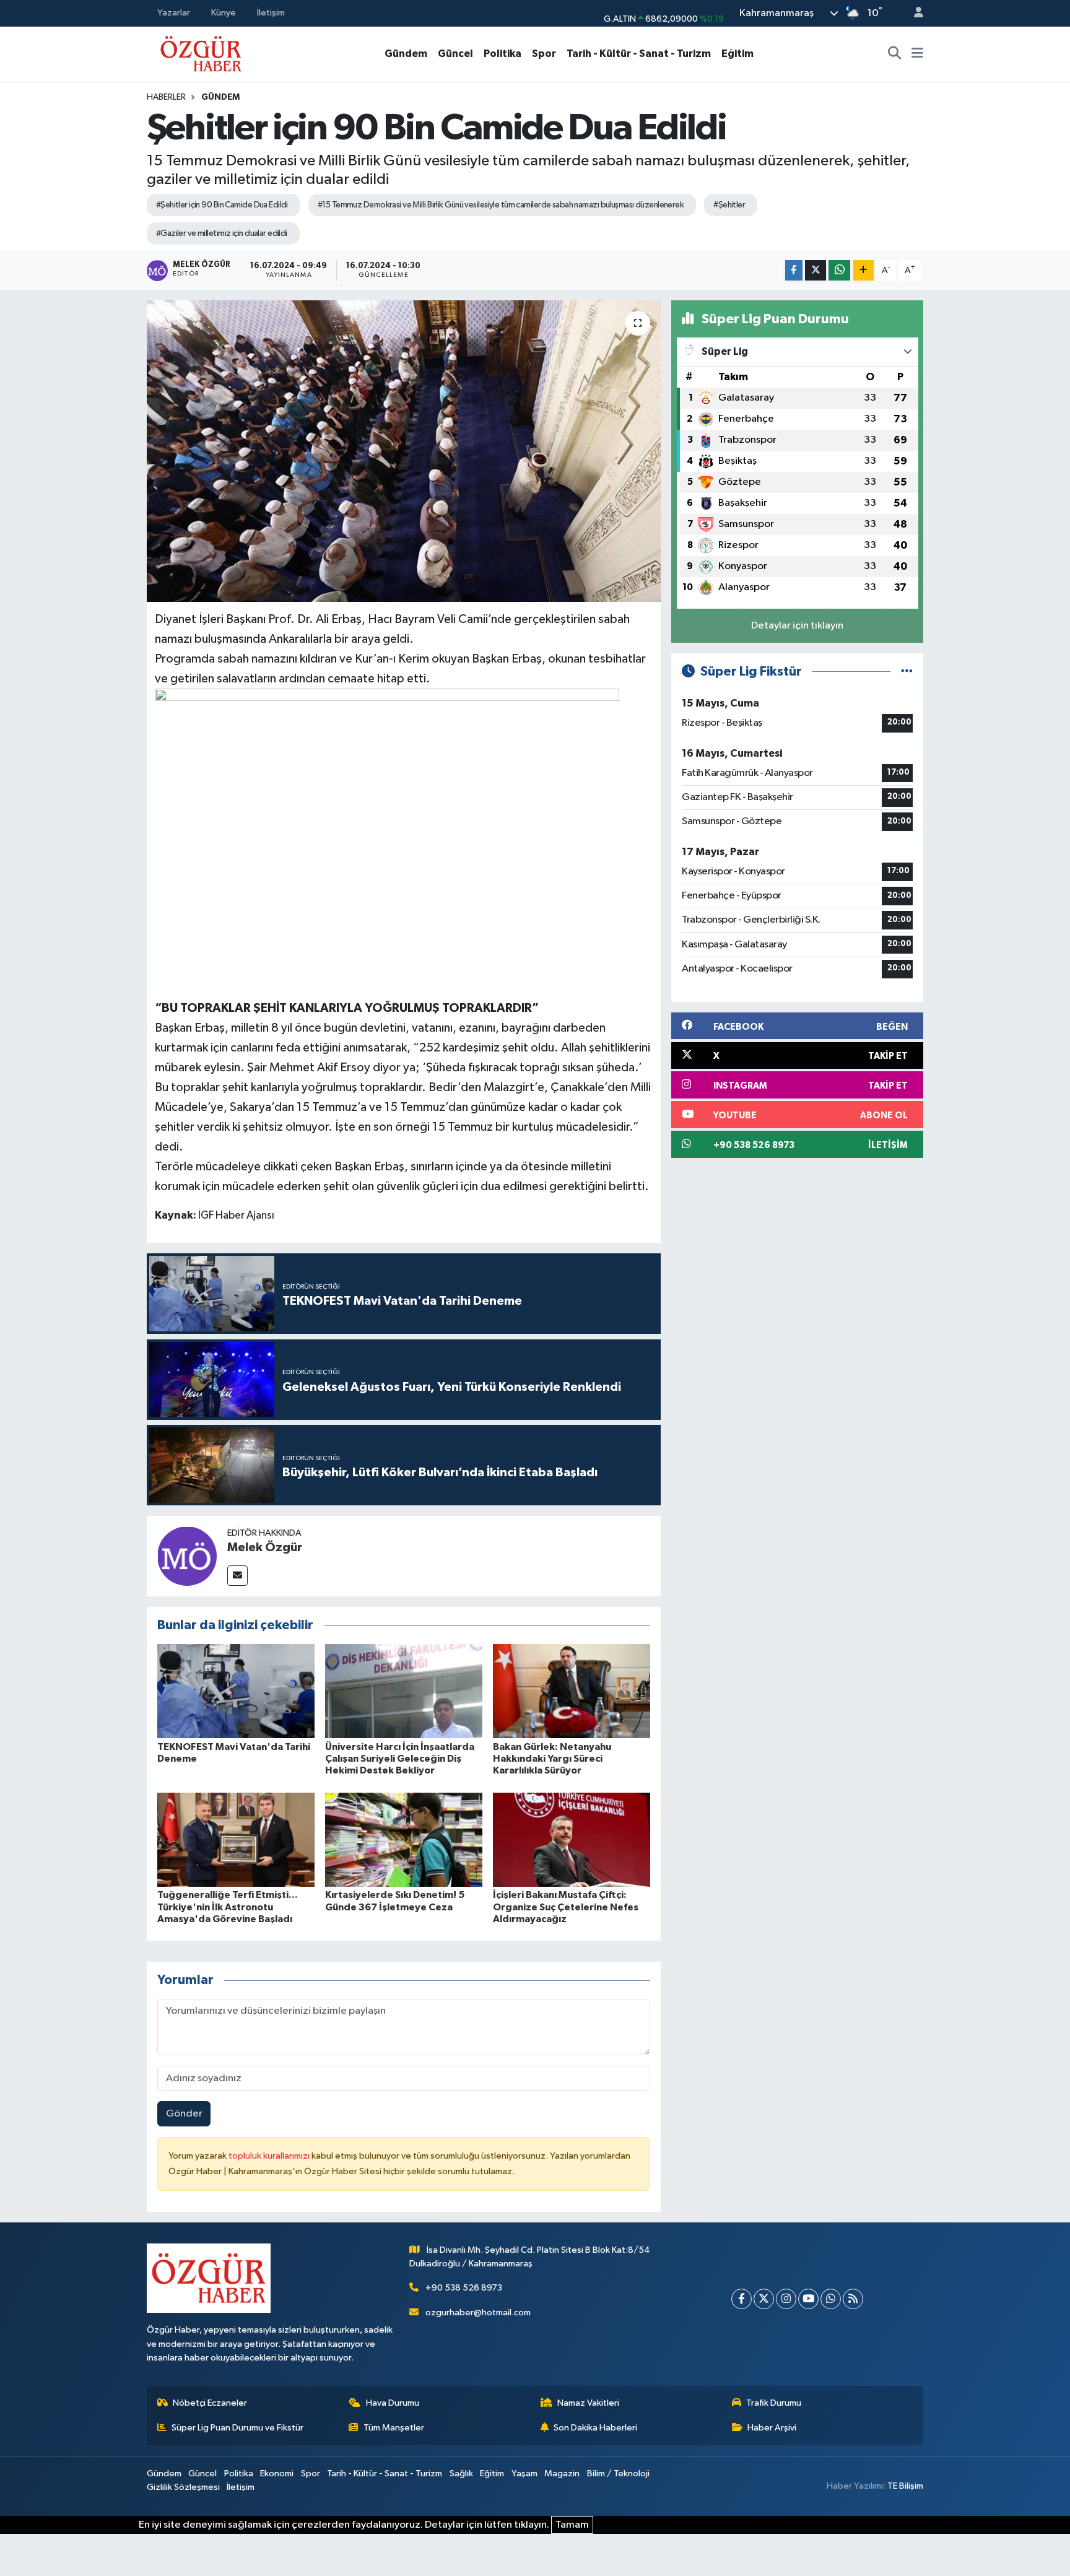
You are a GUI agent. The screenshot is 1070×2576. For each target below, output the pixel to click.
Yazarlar (174, 13)
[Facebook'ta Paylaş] (794, 270)
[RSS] (853, 2299)
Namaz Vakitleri (588, 2403)
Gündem (406, 54)
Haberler (166, 97)
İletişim (271, 13)
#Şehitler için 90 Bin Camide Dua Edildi (222, 205)
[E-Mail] (237, 1576)
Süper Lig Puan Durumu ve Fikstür (237, 2428)
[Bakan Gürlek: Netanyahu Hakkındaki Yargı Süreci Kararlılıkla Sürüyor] (572, 1691)
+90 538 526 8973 (464, 2288)
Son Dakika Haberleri (595, 2428)
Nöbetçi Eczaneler (210, 2403)
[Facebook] (742, 2299)
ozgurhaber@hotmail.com (478, 2313)
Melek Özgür (265, 1547)
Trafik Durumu (774, 2403)
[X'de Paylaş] (816, 270)
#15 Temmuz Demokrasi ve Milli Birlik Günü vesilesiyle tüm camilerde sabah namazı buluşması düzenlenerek (501, 205)
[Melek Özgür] (187, 1556)
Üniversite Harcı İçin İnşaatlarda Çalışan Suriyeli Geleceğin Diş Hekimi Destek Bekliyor (400, 1759)
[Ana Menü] (917, 54)
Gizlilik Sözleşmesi (183, 2487)
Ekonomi (277, 2474)
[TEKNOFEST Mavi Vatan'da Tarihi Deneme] (236, 1691)
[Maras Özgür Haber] (201, 53)
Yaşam (524, 2474)
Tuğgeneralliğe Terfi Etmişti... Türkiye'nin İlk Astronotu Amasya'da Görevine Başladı (228, 1907)
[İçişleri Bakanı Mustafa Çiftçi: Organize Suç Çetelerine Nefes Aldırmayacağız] (572, 1839)
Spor (544, 54)
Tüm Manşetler (394, 2428)
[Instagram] (786, 2299)
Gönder (184, 2114)
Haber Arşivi (772, 2428)
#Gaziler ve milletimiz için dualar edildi (222, 233)
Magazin (562, 2474)
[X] (764, 2299)
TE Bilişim (905, 2486)
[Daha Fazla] (863, 270)
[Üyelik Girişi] (913, 13)
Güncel (455, 54)
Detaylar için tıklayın (797, 626)
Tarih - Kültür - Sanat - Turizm (639, 54)
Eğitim (737, 54)
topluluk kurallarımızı (270, 2156)
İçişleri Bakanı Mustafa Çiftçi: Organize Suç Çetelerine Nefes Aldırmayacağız (566, 1907)
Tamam (572, 2525)
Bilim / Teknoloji (618, 2474)
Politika (502, 54)
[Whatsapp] (831, 2299)
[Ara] (895, 54)
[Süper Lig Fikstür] (907, 672)
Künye (224, 13)
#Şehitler (729, 205)
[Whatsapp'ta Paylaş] (839, 270)
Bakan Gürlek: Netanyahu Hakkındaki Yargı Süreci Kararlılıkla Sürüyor (552, 1759)
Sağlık (461, 2474)
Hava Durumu (393, 2403)
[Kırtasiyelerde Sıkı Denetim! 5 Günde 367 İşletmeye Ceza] (404, 1839)
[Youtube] (808, 2299)
